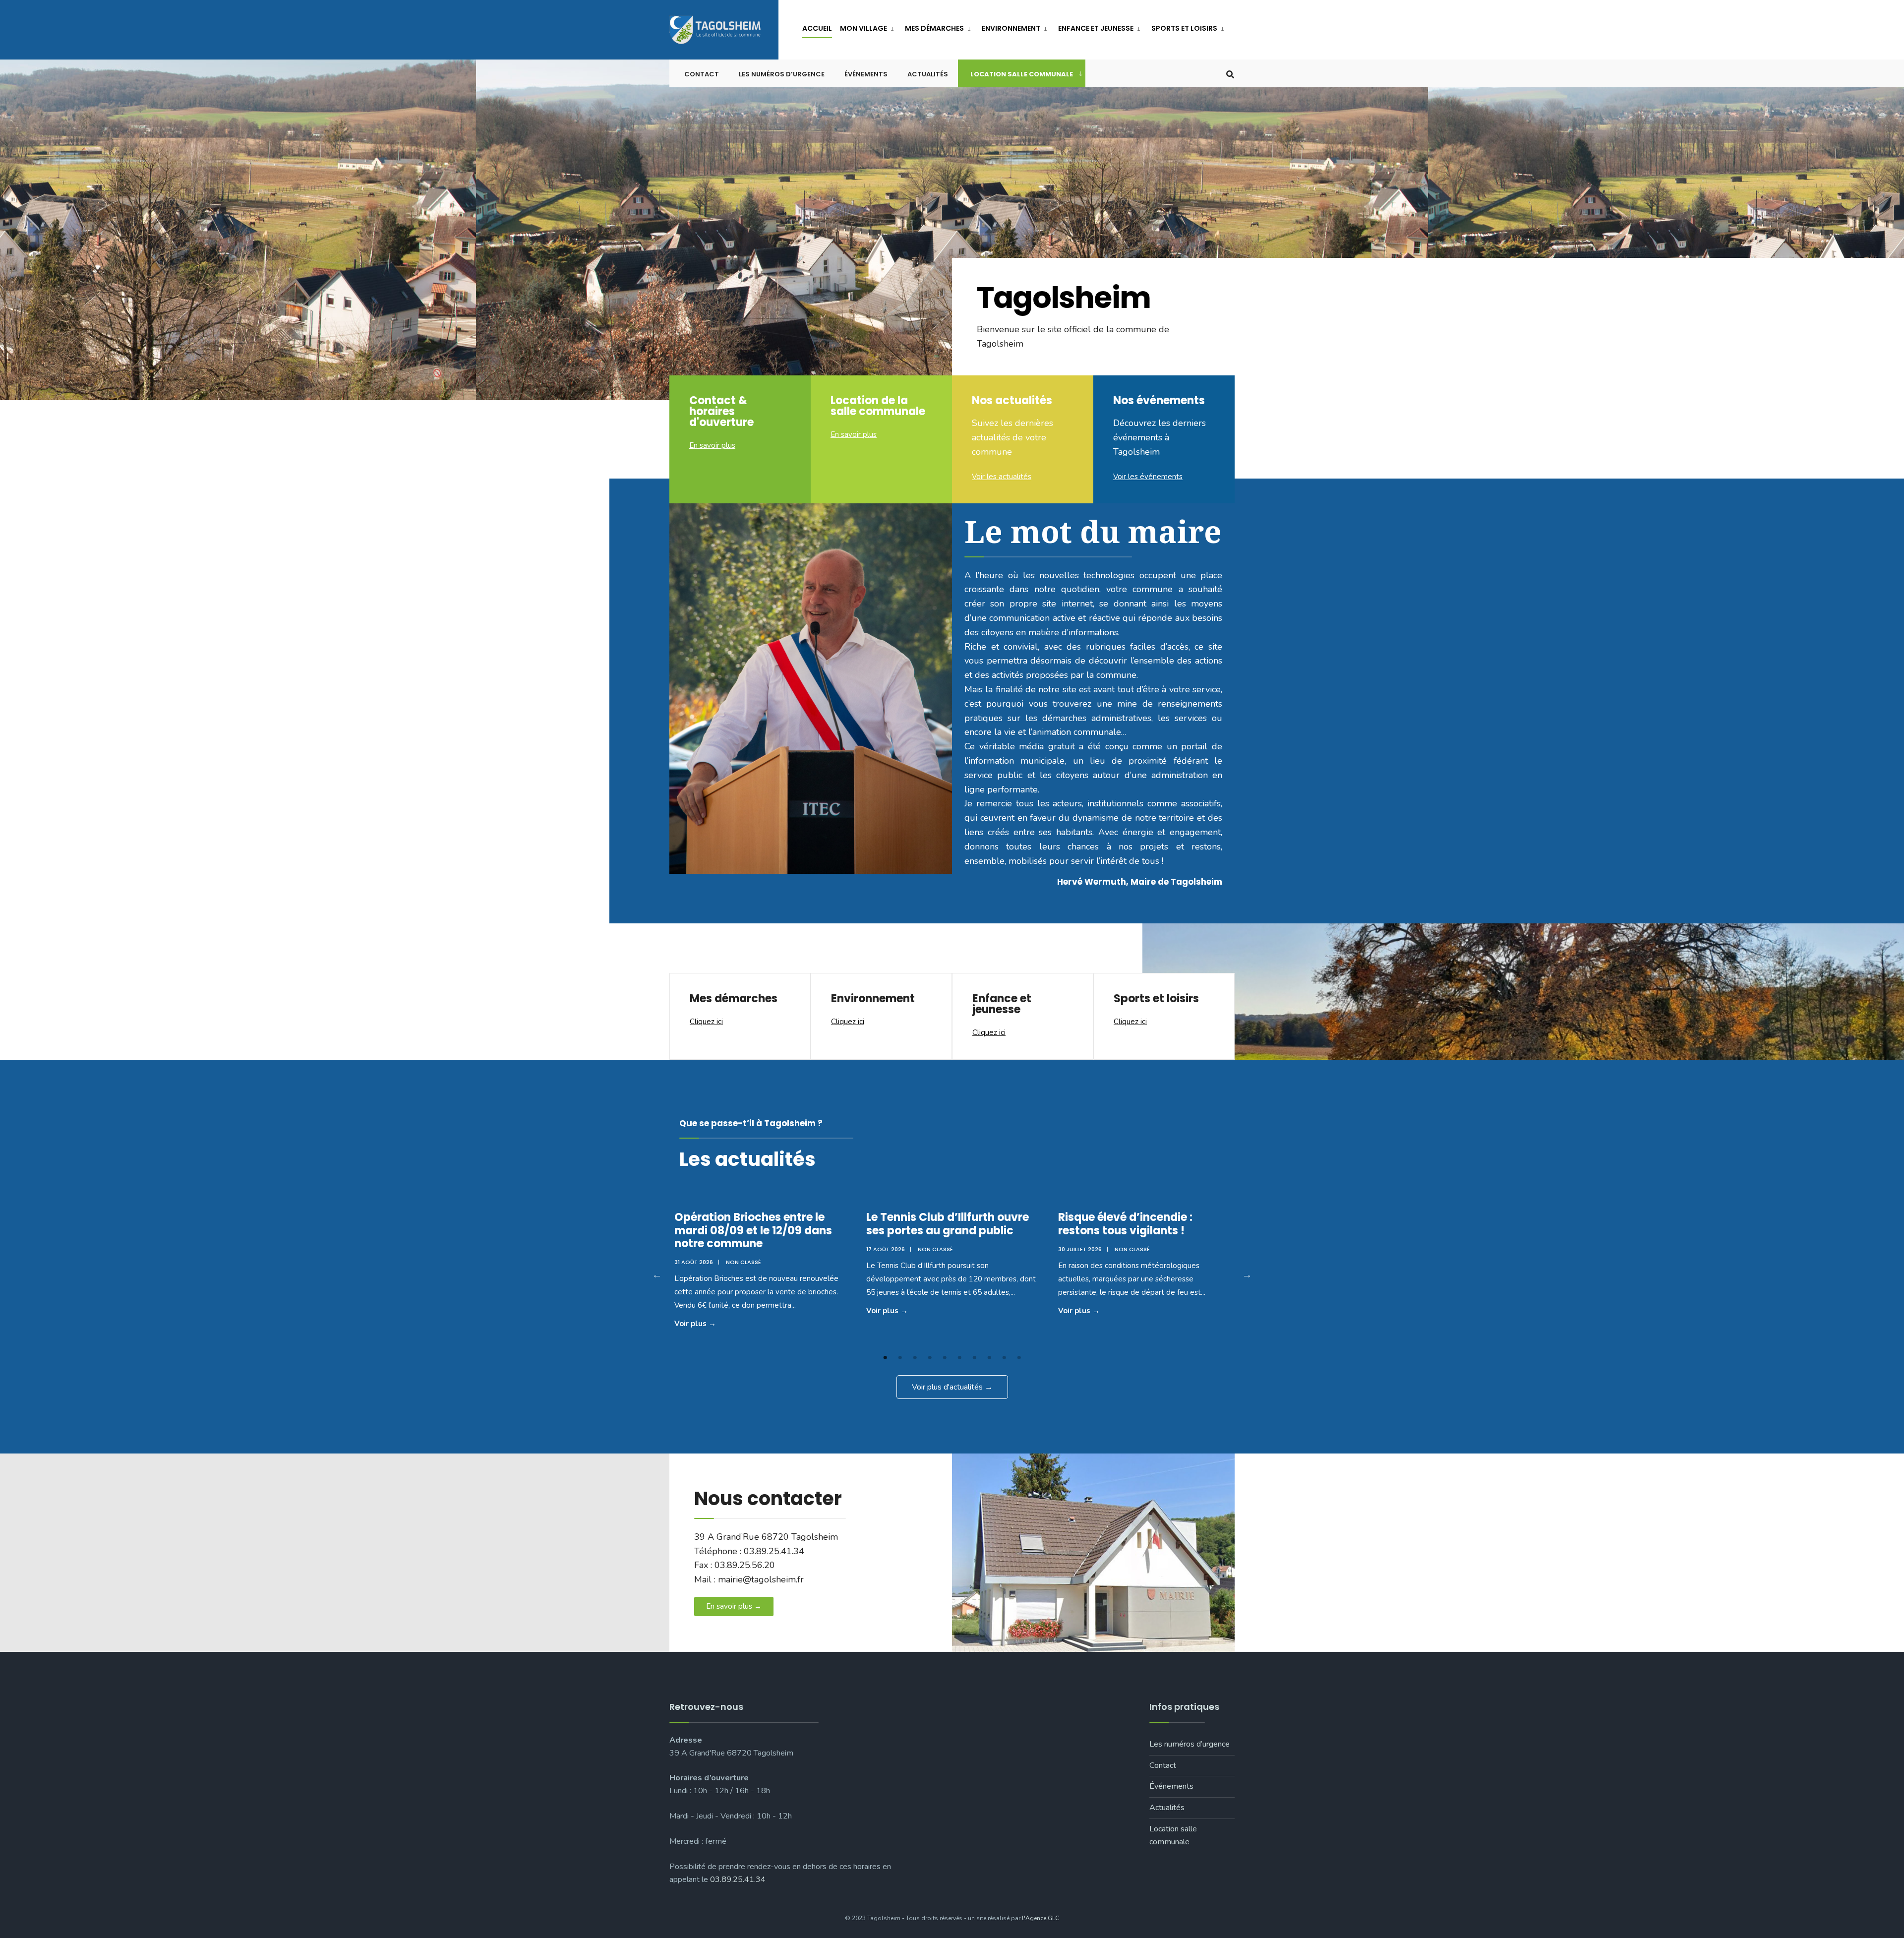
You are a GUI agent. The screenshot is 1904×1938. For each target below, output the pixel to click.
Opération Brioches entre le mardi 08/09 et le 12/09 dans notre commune (753, 1230)
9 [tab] (1004, 1358)
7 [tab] (974, 1358)
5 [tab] (945, 1358)
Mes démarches (934, 28)
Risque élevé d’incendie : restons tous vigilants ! (1125, 1224)
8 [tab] (989, 1358)
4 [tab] (930, 1358)
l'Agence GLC (1041, 1918)
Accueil (817, 28)
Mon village (863, 28)
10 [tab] (1019, 1358)
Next (1247, 1274)
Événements (866, 74)
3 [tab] (915, 1358)
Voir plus (713, 1323)
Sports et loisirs (1184, 28)
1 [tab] (885, 1358)
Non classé (744, 1262)
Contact (702, 74)
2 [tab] (900, 1358)
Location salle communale (1022, 74)
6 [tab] (959, 1358)
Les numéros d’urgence (782, 74)
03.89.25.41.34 (738, 1879)
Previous (657, 1274)
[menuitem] (868, 27)
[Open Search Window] (1230, 74)
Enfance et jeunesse (1096, 28)
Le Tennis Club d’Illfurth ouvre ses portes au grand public (948, 1224)
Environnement (1011, 28)
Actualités (928, 74)
